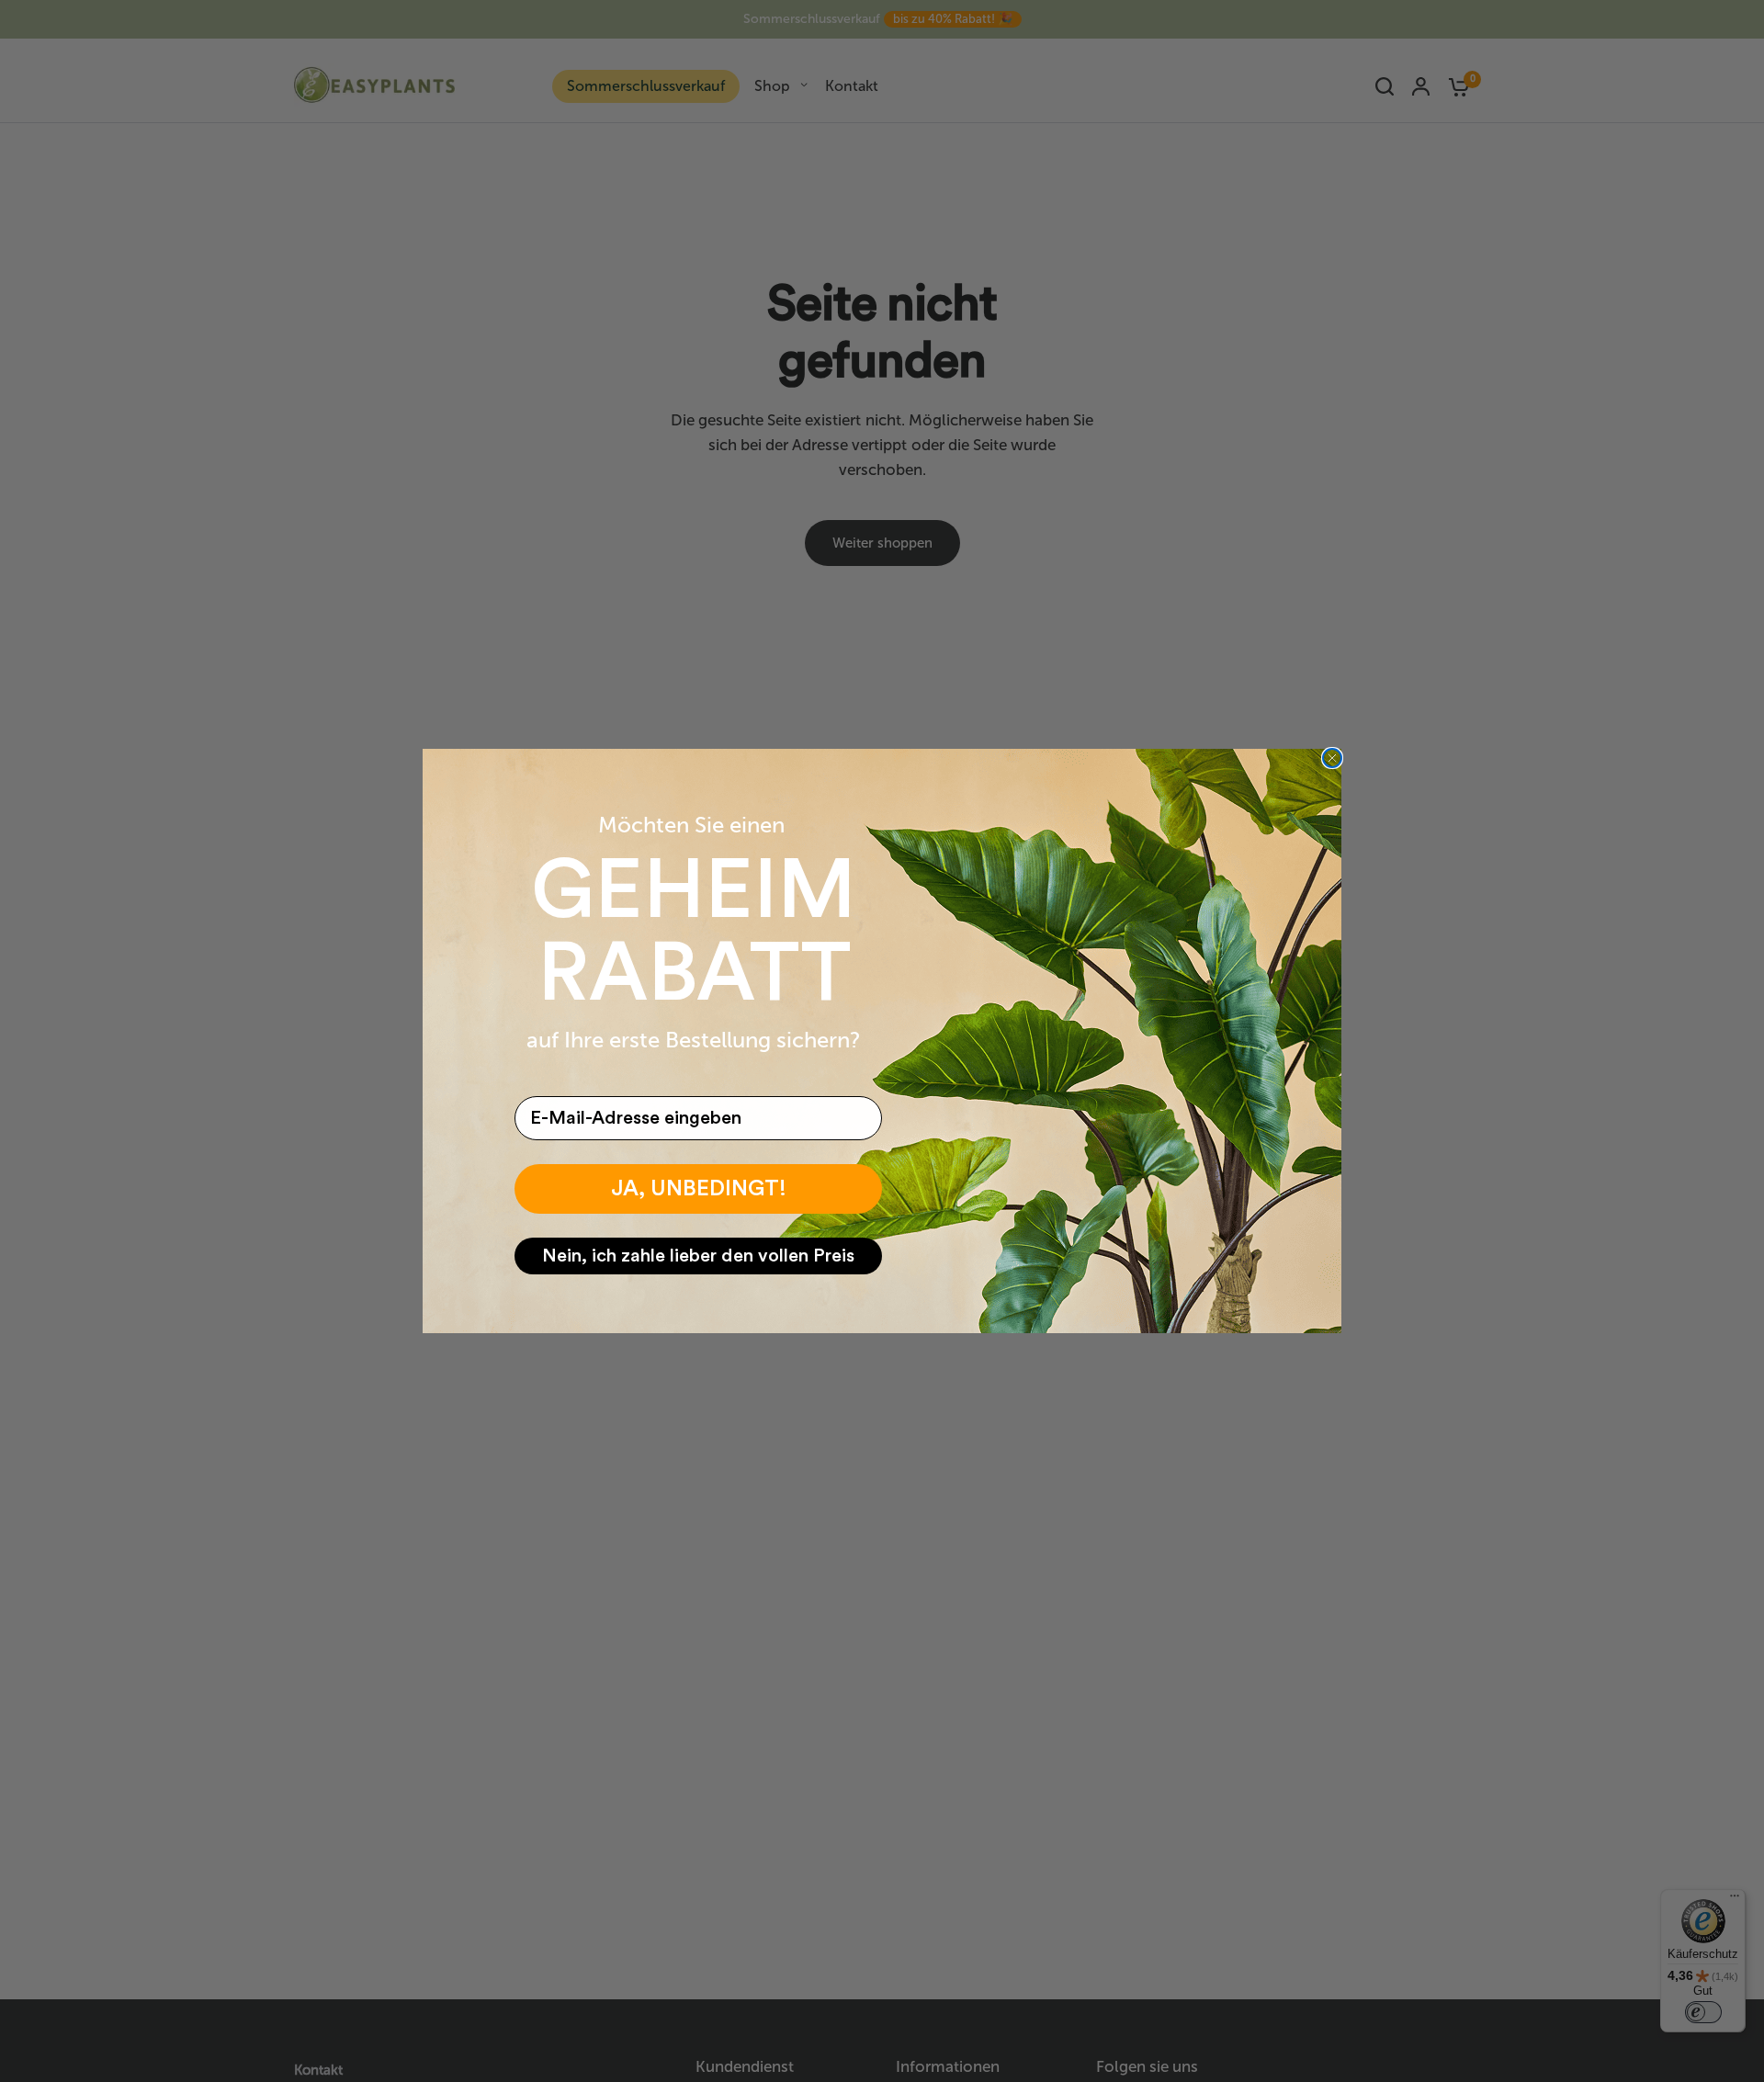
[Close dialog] (1332, 758)
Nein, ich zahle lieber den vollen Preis (698, 1256)
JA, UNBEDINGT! (699, 1189)
